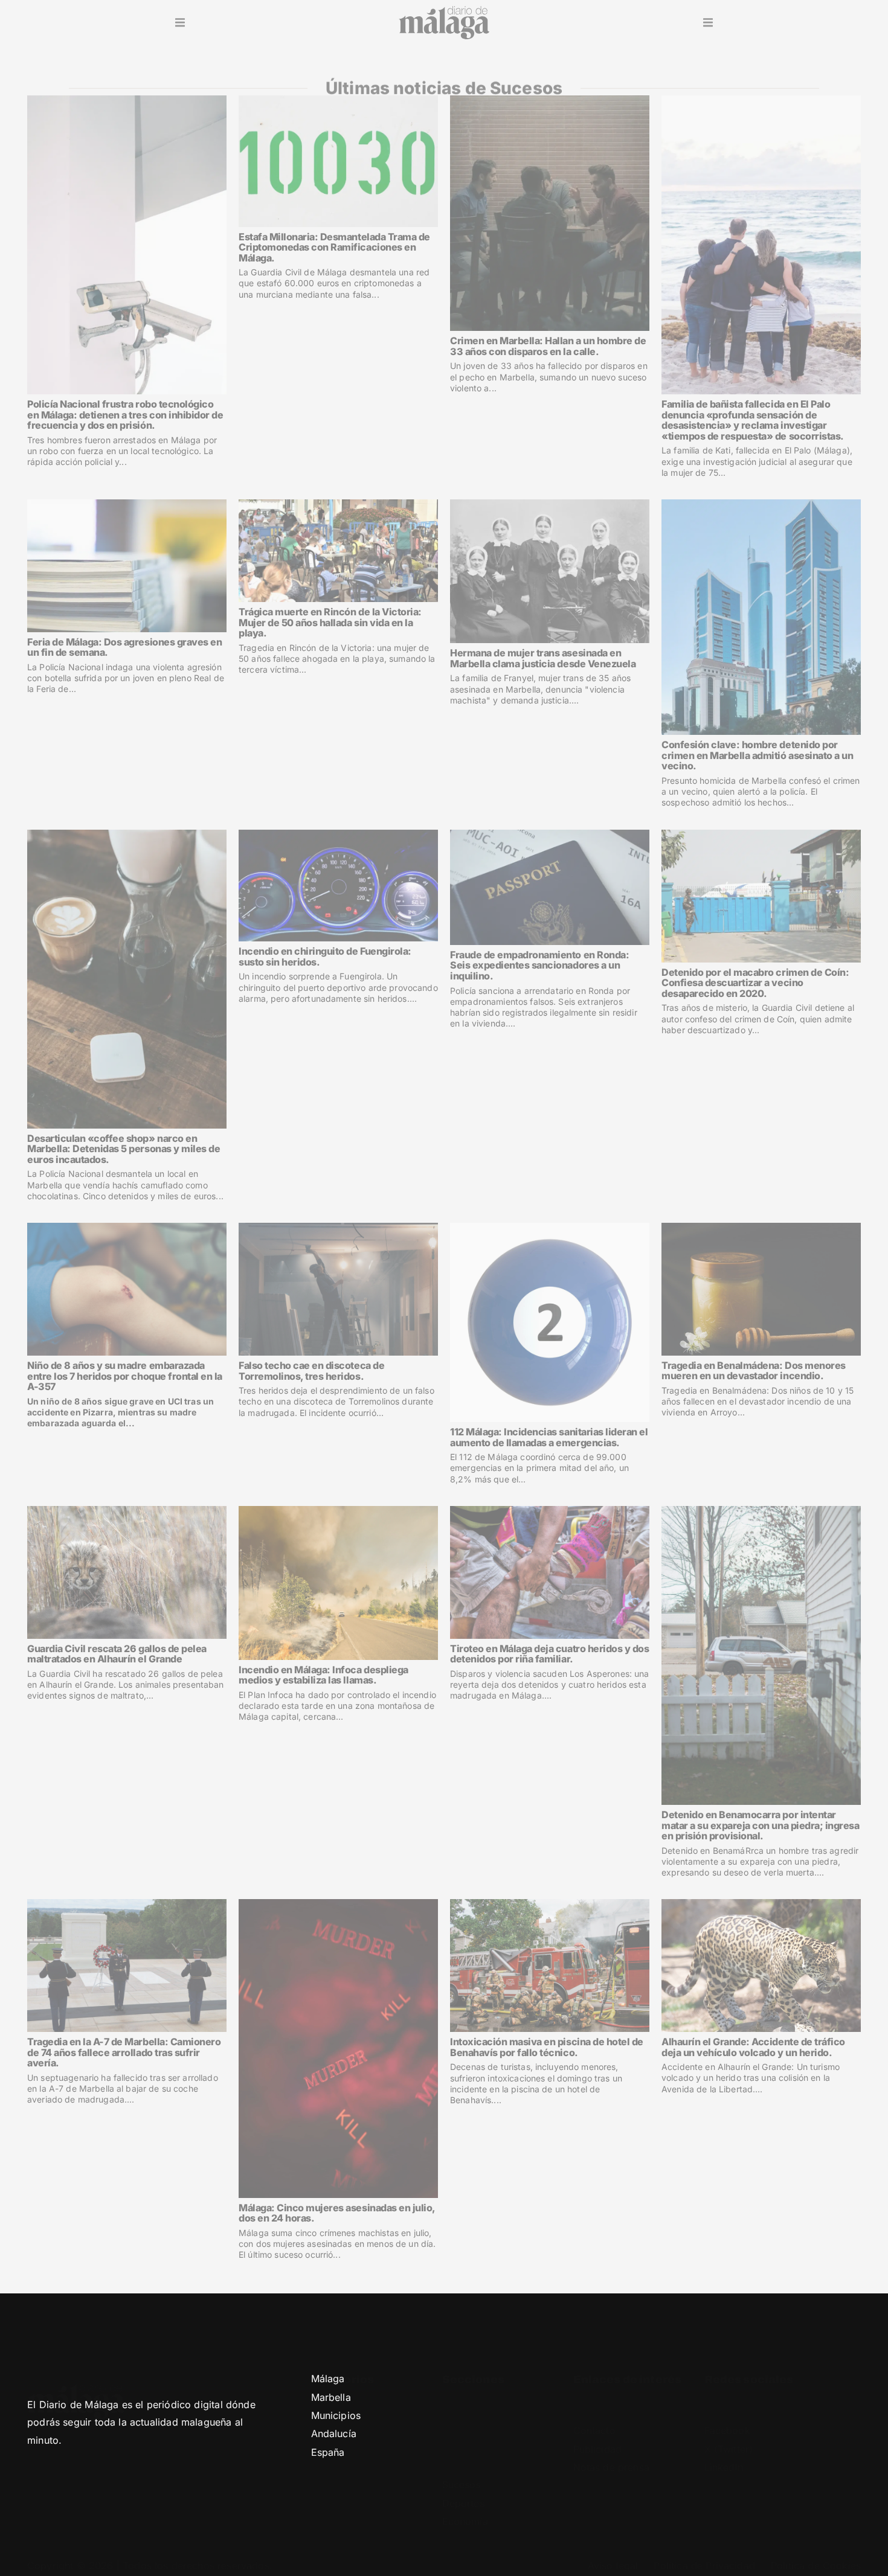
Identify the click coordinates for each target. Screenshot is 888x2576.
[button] (180, 23)
